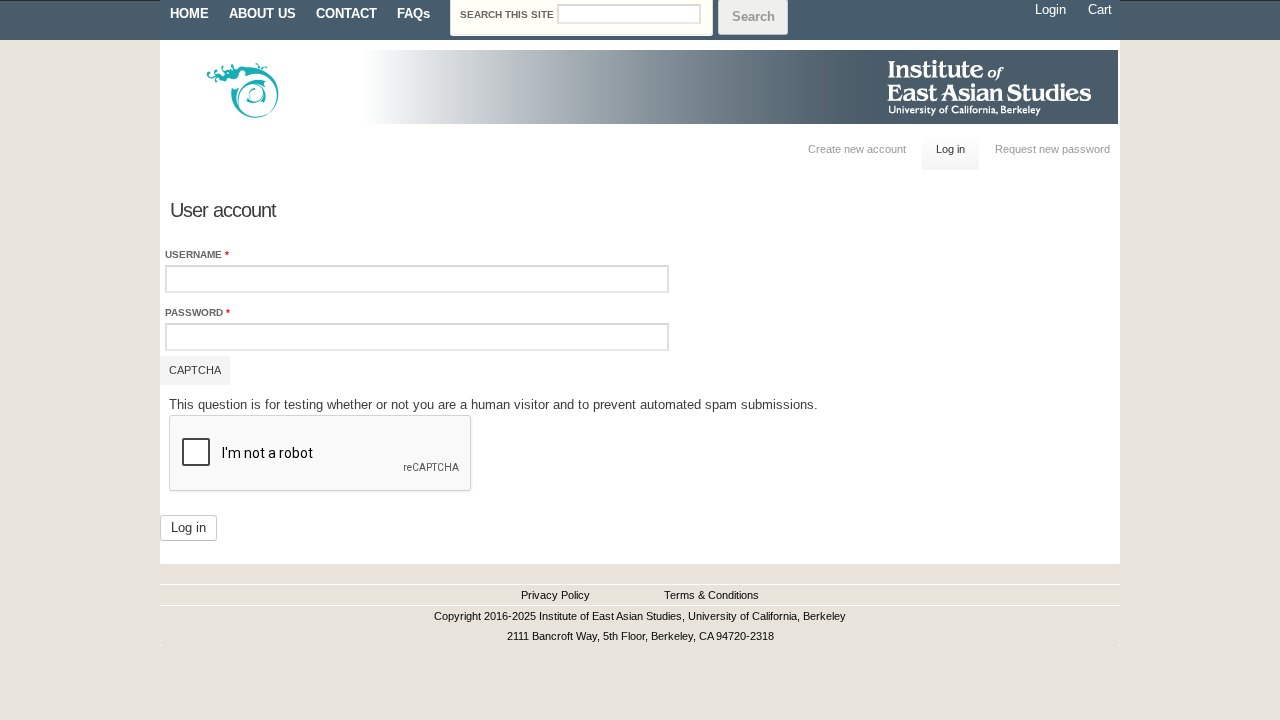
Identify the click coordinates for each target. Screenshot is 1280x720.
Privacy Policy (555, 595)
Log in (958, 149)
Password (197, 312)
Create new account (857, 149)
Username (197, 254)
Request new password (1052, 149)
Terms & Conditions (711, 595)
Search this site (508, 14)
